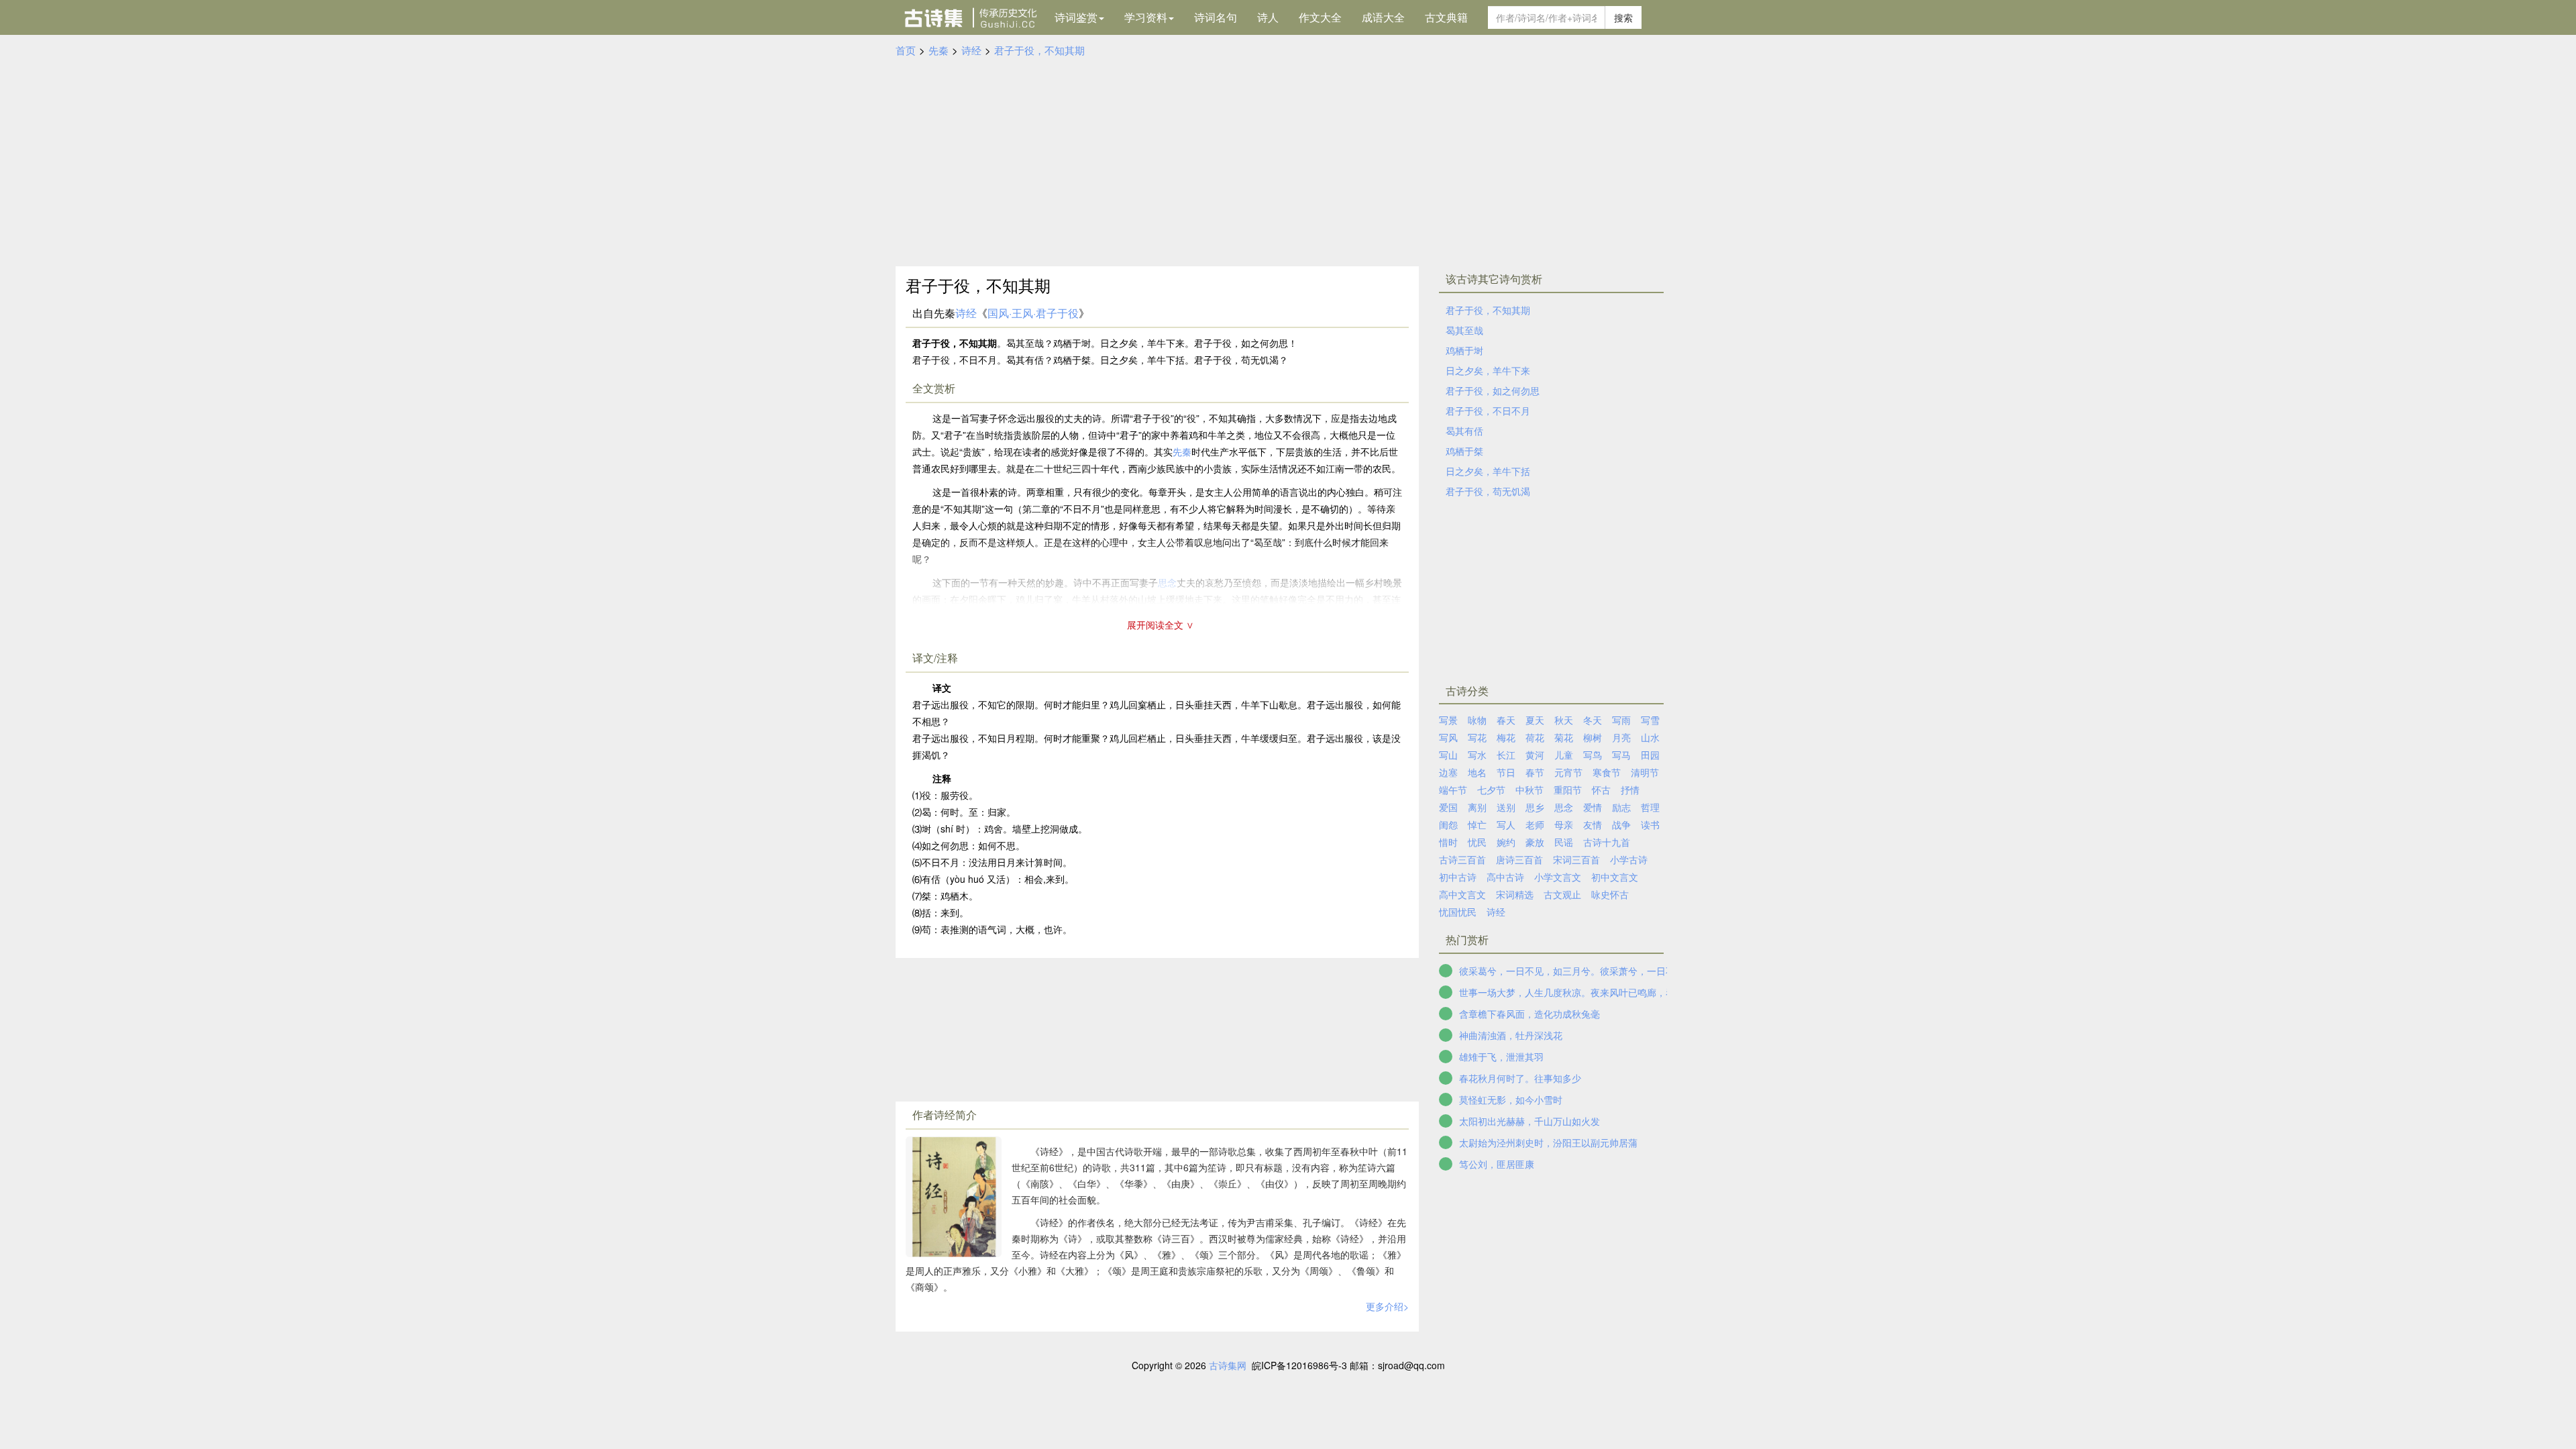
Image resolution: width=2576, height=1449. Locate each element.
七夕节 (1491, 790)
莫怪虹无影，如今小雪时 (1511, 1099)
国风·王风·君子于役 (1033, 313)
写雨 (1621, 720)
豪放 (1535, 842)
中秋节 (1529, 790)
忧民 (1477, 842)
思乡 (1535, 807)
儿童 (1564, 755)
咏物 (1477, 720)
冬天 (1593, 720)
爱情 (1593, 807)
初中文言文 (1615, 877)
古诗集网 (1228, 1365)
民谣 (1564, 842)
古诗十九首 (1607, 842)
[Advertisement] (1288, 159)
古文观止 (1562, 894)
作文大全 (1320, 17)
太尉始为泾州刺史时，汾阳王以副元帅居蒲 (1548, 1142)
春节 (1535, 772)
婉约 (1506, 842)
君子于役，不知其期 (1039, 50)
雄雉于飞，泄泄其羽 (1501, 1057)
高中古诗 (1505, 877)
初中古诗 (1458, 877)
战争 (1621, 824)
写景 (1448, 720)
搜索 (1623, 17)
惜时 (1448, 842)
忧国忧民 (1458, 912)
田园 (1650, 755)
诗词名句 (1216, 17)
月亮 (1621, 737)
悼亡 (1477, 824)
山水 (1650, 737)
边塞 (1448, 772)
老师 (1535, 824)
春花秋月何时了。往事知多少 (1520, 1078)
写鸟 (1593, 755)
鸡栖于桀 (1464, 451)
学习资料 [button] (1146, 17)
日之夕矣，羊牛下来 (1488, 370)
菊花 (1564, 737)
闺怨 (1448, 824)
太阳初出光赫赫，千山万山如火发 (1529, 1121)
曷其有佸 (1464, 431)
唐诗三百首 (1519, 859)
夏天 (1535, 720)
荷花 (1535, 737)
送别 (1506, 807)
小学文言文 (1558, 877)
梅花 (1506, 737)
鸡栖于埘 (1464, 350)
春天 (1506, 720)
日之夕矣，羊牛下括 (1488, 471)
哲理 (1650, 807)
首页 (906, 50)
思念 (1564, 807)
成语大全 (1383, 17)
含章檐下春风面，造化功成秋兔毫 (1529, 1014)
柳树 (1593, 737)
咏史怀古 (1610, 894)
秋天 (1564, 720)
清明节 (1645, 772)
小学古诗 (1629, 859)
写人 (1506, 824)
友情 (1593, 824)
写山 (1448, 755)
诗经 (971, 50)
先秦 (938, 50)
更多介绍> (1387, 1306)
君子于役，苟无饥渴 (1488, 491)
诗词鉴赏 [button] (1076, 17)
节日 (1506, 772)
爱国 (1448, 807)
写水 (1477, 755)
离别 (1477, 807)
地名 (1477, 772)
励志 (1621, 807)
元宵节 (1568, 772)
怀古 (1601, 790)
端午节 (1453, 790)
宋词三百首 (1576, 859)
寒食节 (1607, 772)
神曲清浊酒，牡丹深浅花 (1511, 1035)
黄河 (1535, 755)
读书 (1650, 824)
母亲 (1564, 824)
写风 (1448, 737)
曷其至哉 (1464, 330)
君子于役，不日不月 (1488, 411)
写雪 (1650, 720)
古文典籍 (1446, 17)
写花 (1477, 737)
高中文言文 (1462, 894)
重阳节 (1568, 790)
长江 (1506, 755)
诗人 (1268, 17)
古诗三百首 (1462, 859)
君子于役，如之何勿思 (1493, 390)
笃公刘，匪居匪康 (1497, 1164)
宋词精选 (1515, 894)
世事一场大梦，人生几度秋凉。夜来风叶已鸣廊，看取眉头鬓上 (1591, 992)
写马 (1621, 755)
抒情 (1630, 790)
